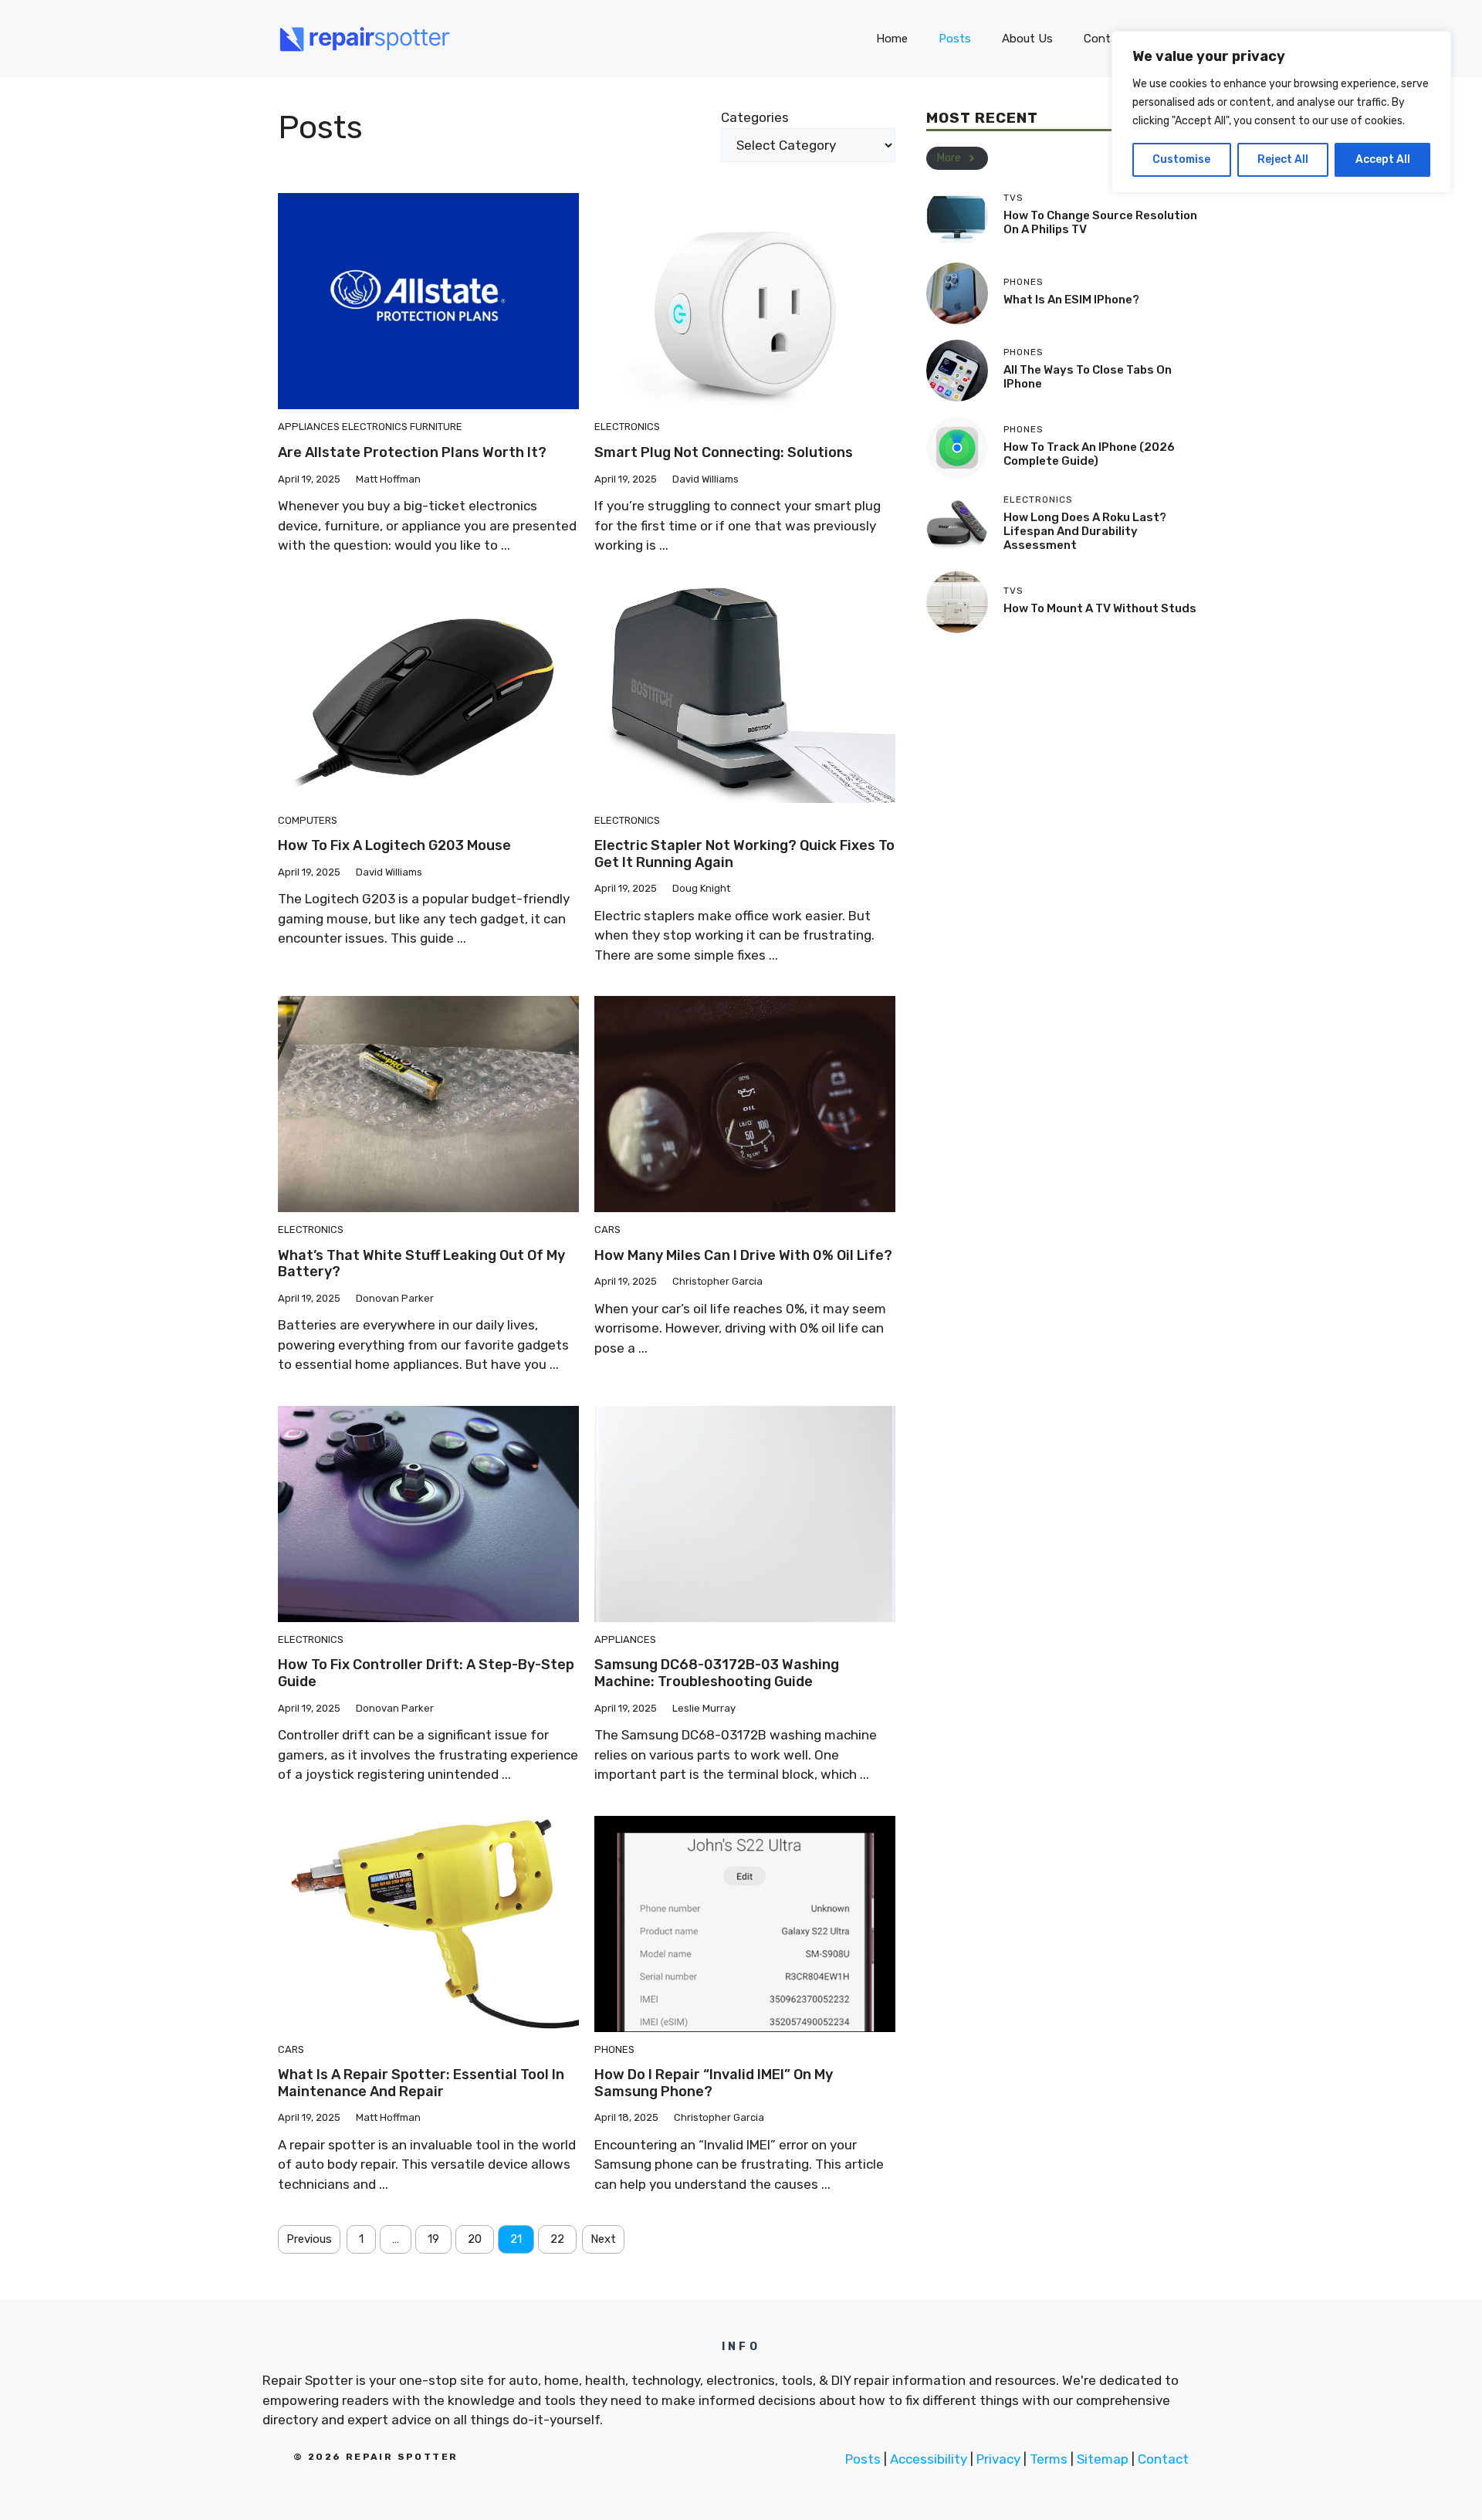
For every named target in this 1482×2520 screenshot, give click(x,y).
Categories (755, 117)
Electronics (375, 427)
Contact (1163, 2459)
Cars (607, 1230)
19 (433, 2239)
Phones (614, 2049)
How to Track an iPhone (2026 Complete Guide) (1089, 454)
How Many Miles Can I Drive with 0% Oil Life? (743, 1255)
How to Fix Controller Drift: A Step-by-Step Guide (426, 1673)
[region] (1281, 112)
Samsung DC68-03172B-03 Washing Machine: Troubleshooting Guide (717, 1673)
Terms (1049, 2459)
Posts (955, 39)
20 (475, 2239)
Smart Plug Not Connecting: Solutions (724, 452)
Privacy (998, 2459)
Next (603, 2239)
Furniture (436, 427)
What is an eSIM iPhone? (1071, 300)
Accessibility (929, 2459)
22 (557, 2239)
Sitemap (1103, 2459)
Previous (309, 2239)
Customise (1181, 159)
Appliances (309, 427)
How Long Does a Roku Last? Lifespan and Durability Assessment (1085, 531)
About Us (1027, 39)
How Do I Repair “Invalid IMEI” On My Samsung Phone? (714, 2083)
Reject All (1283, 159)
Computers (308, 820)
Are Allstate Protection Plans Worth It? (412, 452)
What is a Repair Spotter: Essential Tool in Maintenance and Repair (421, 2083)
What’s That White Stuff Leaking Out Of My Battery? (421, 1264)
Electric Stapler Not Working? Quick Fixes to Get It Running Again (744, 854)
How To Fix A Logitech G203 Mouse (394, 845)
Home (892, 39)
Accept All (1383, 159)
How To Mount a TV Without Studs (1100, 608)
